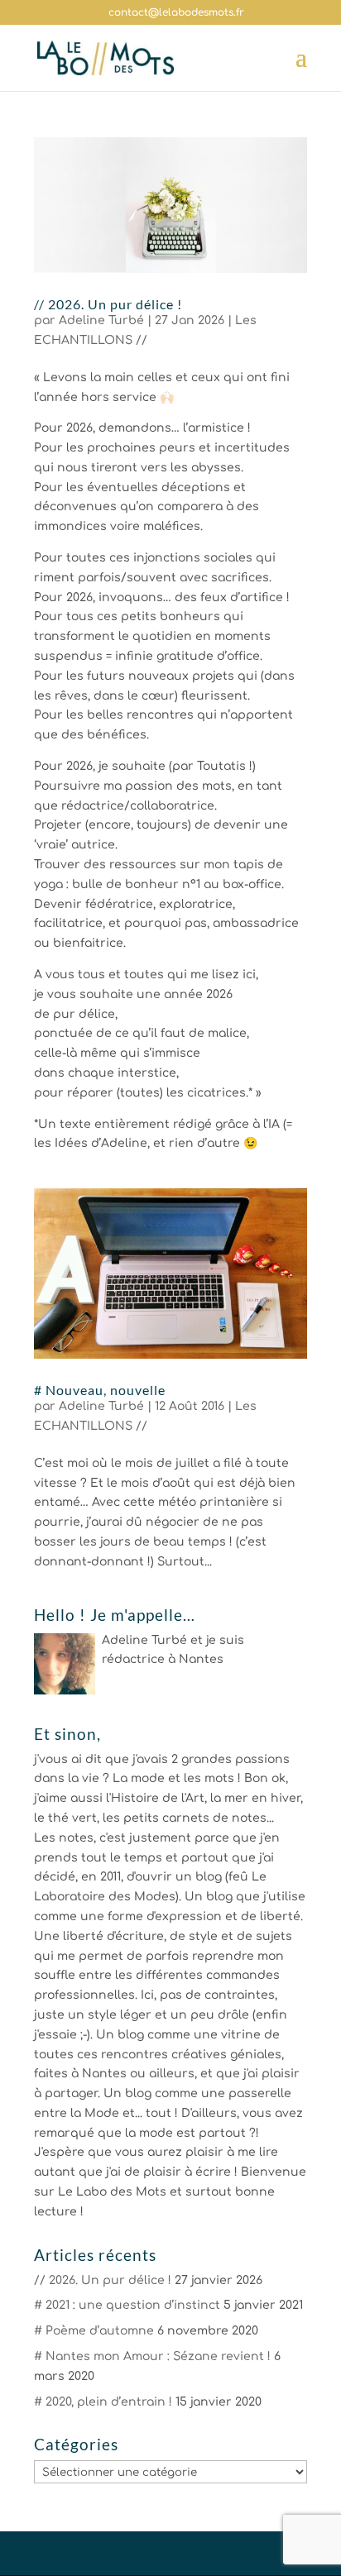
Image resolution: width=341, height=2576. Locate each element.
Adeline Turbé (101, 320)
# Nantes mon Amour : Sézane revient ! (152, 2356)
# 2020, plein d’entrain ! (103, 2402)
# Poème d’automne (94, 2331)
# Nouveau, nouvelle (100, 1390)
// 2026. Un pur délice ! (108, 304)
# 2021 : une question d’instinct (127, 2305)
